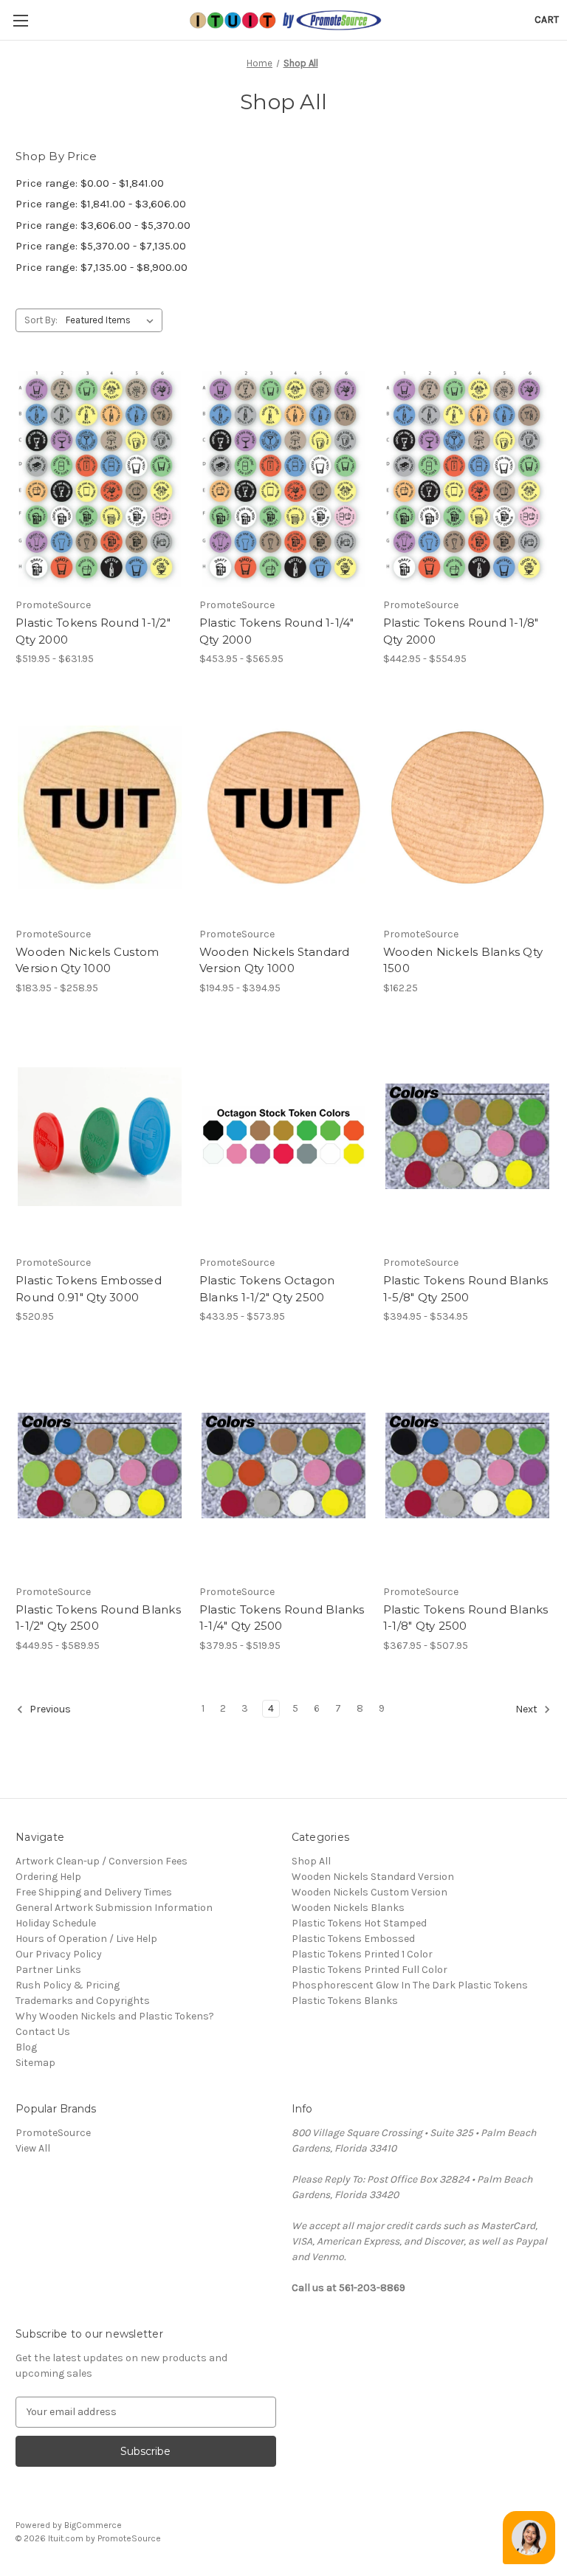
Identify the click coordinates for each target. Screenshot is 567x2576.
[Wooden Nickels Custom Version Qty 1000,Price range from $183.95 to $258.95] (100, 808)
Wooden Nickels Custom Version (370, 1892)
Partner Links (48, 1970)
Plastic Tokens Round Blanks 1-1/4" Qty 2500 (282, 1618)
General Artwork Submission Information (114, 1908)
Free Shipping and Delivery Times (94, 1892)
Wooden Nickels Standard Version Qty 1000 (275, 960)
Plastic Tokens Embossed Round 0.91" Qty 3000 (89, 1289)
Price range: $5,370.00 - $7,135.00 (101, 246)
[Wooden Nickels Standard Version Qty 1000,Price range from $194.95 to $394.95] (283, 808)
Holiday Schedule (56, 1923)
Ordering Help (48, 1877)
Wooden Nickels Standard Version (373, 1877)
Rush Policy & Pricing (68, 1985)
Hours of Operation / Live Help (86, 1939)
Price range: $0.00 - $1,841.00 (90, 183)
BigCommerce (93, 2525)
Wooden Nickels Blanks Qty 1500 (463, 960)
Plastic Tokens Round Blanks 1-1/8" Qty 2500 (466, 1618)
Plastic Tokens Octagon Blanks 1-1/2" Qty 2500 (267, 1289)
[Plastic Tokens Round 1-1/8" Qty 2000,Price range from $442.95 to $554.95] (467, 479)
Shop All (311, 1861)
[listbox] (113, 320)
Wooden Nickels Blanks (348, 1908)
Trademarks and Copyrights (83, 2001)
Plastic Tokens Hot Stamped (359, 1923)
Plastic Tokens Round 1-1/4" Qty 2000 (277, 631)
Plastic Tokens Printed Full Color (370, 1970)
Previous (49, 1709)
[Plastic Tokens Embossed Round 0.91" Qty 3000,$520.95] (100, 1137)
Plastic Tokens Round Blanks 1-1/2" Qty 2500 (98, 1618)
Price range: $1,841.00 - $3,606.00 (101, 204)
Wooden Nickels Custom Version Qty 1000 (87, 960)
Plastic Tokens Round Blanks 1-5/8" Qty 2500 (466, 1289)
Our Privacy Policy (59, 1954)
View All (33, 2148)
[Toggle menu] (20, 20)
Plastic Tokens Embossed (353, 1939)
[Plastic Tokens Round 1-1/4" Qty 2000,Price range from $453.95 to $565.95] (283, 479)
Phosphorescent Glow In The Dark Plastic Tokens (410, 1985)
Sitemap (35, 2063)
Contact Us (43, 2032)
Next (528, 1709)
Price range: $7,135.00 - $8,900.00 (102, 267)
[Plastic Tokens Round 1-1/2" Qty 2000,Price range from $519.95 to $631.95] (100, 479)
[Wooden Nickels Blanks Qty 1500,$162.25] (467, 808)
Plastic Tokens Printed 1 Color (362, 1954)
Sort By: (41, 320)
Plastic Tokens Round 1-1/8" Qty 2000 (461, 631)
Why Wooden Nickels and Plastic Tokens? (115, 2016)
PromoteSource (53, 2133)
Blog (26, 2047)
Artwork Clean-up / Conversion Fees (102, 1861)
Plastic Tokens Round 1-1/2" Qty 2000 (93, 631)
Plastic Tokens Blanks (345, 2001)
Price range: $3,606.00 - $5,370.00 (103, 225)
